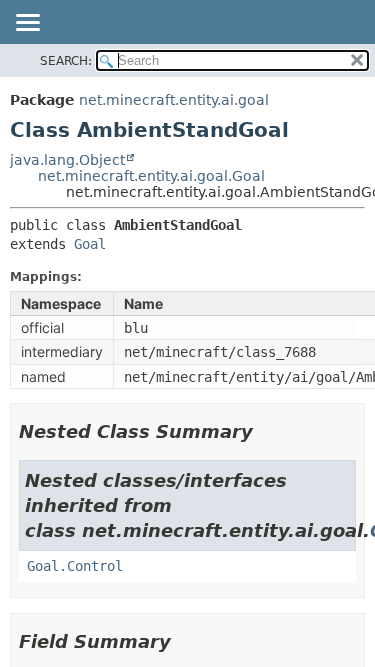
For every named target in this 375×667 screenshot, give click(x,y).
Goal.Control (75, 566)
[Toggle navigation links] (27, 24)
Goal (90, 244)
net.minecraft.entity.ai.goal (174, 100)
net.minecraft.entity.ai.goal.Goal (151, 176)
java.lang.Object (67, 160)
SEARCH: (66, 61)
